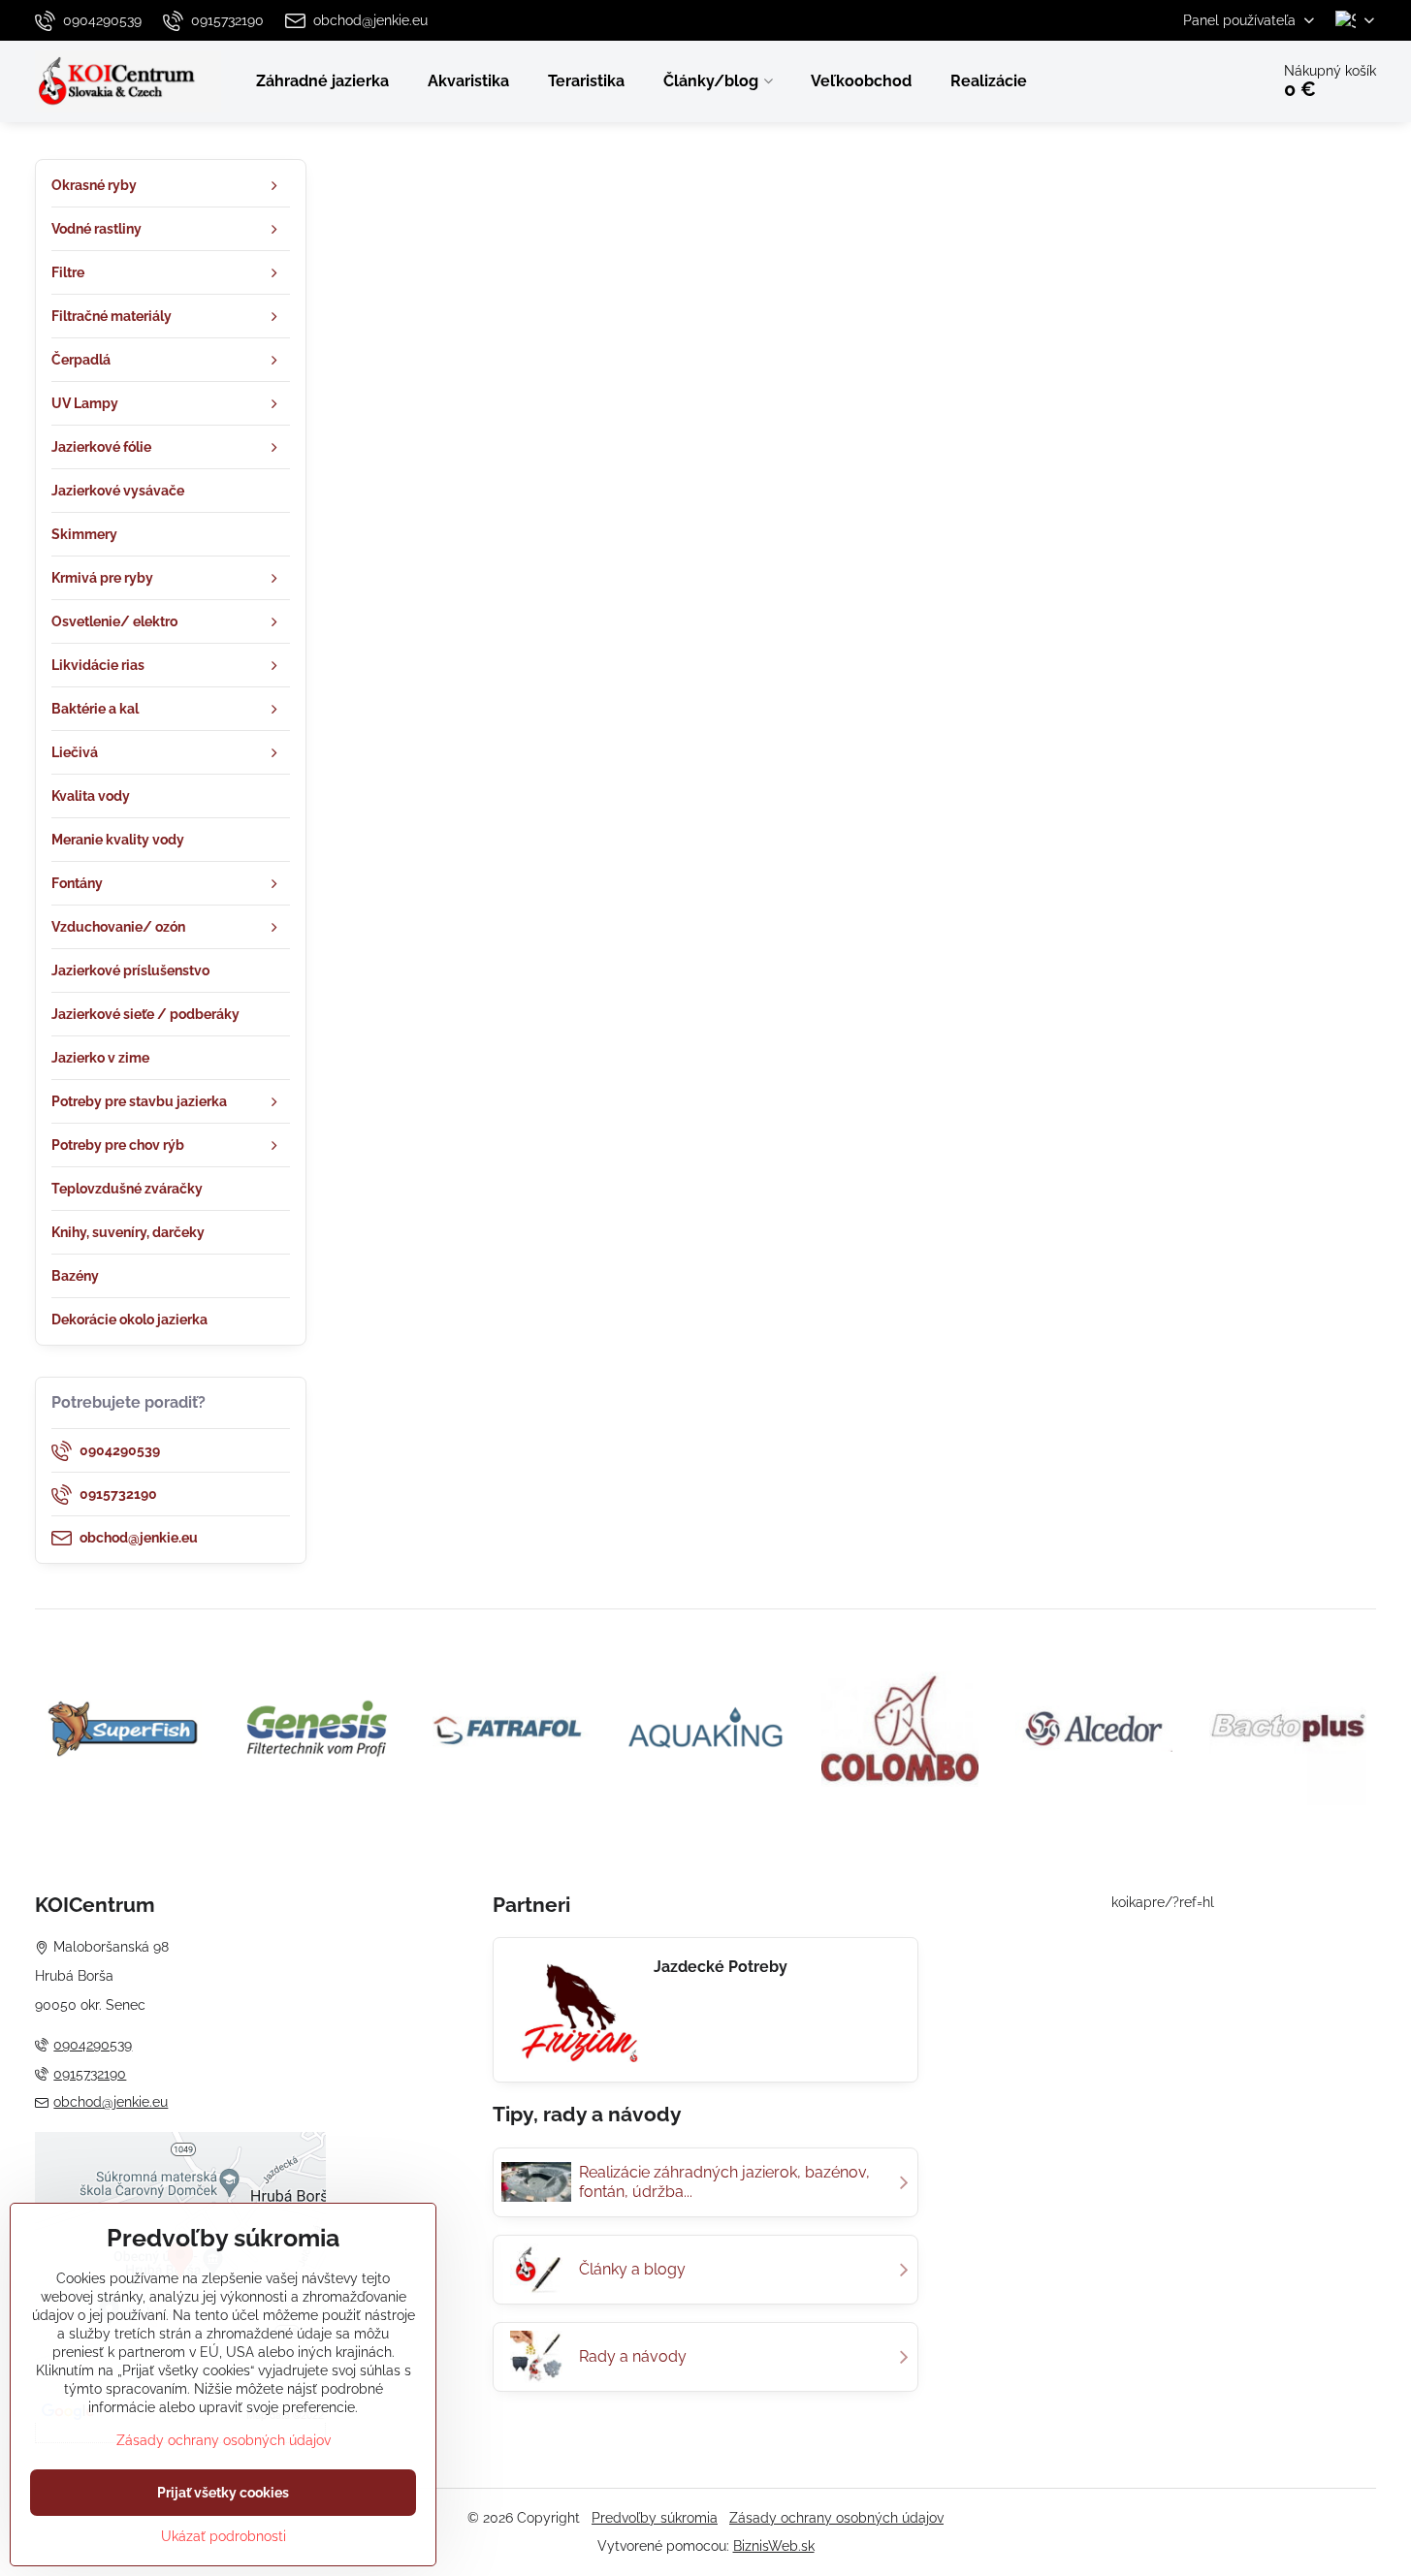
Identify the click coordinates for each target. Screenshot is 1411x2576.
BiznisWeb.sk (774, 2546)
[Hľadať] (1200, 81)
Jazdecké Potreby (721, 1967)
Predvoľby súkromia (655, 2518)
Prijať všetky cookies (223, 2493)
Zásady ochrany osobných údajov (836, 2518)
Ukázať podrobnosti (224, 2536)
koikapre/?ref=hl (1163, 1902)
